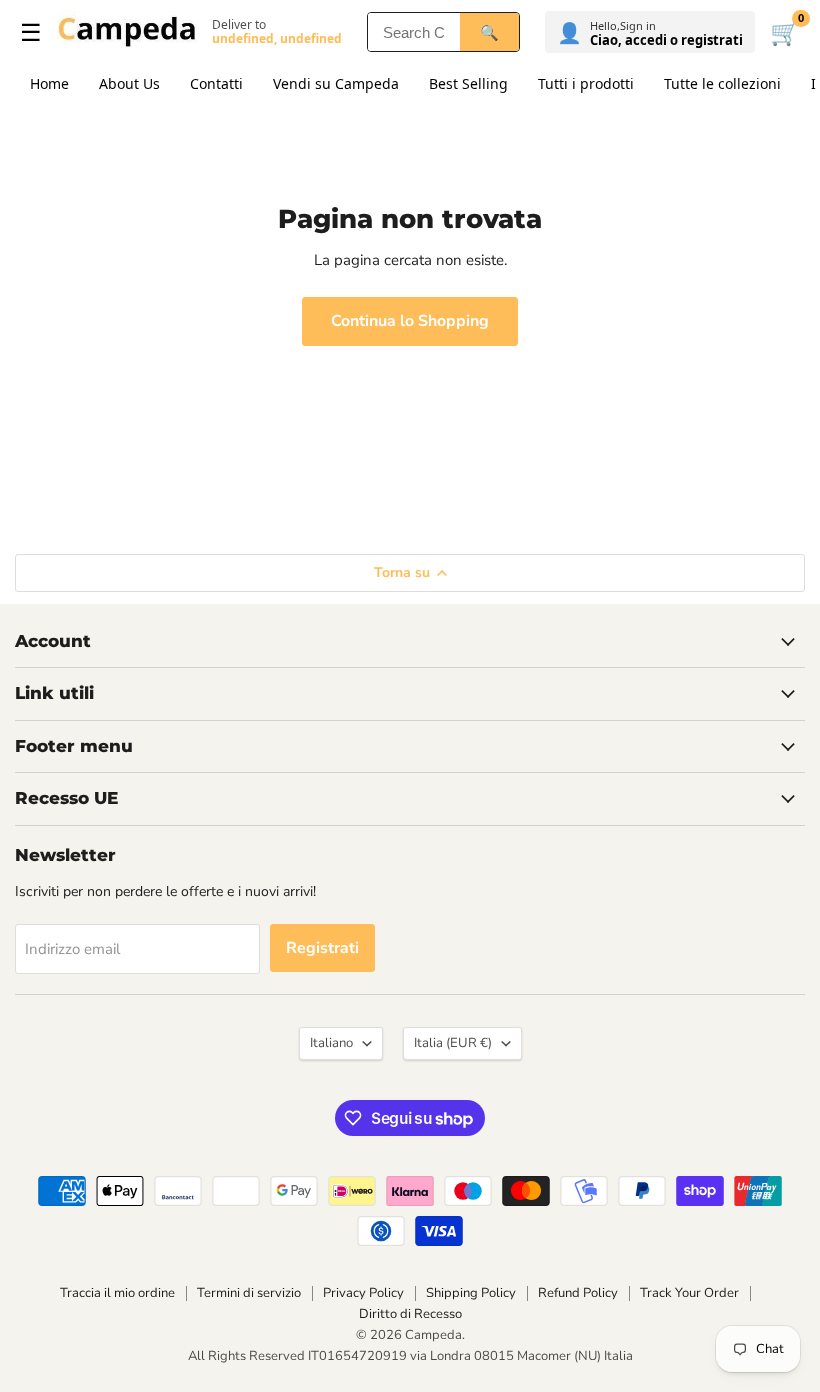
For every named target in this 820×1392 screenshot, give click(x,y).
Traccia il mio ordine (117, 1293)
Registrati (322, 948)
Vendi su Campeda (336, 83)
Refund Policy (578, 1293)
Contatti (216, 83)
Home (49, 83)
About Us (129, 83)
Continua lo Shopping (410, 321)
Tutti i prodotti (586, 83)
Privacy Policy (363, 1293)
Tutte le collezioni (722, 83)
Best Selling (468, 83)
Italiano (331, 1043)
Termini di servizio (249, 1293)
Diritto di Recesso (410, 1314)
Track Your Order (689, 1293)
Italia (453, 1043)
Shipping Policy (471, 1293)
